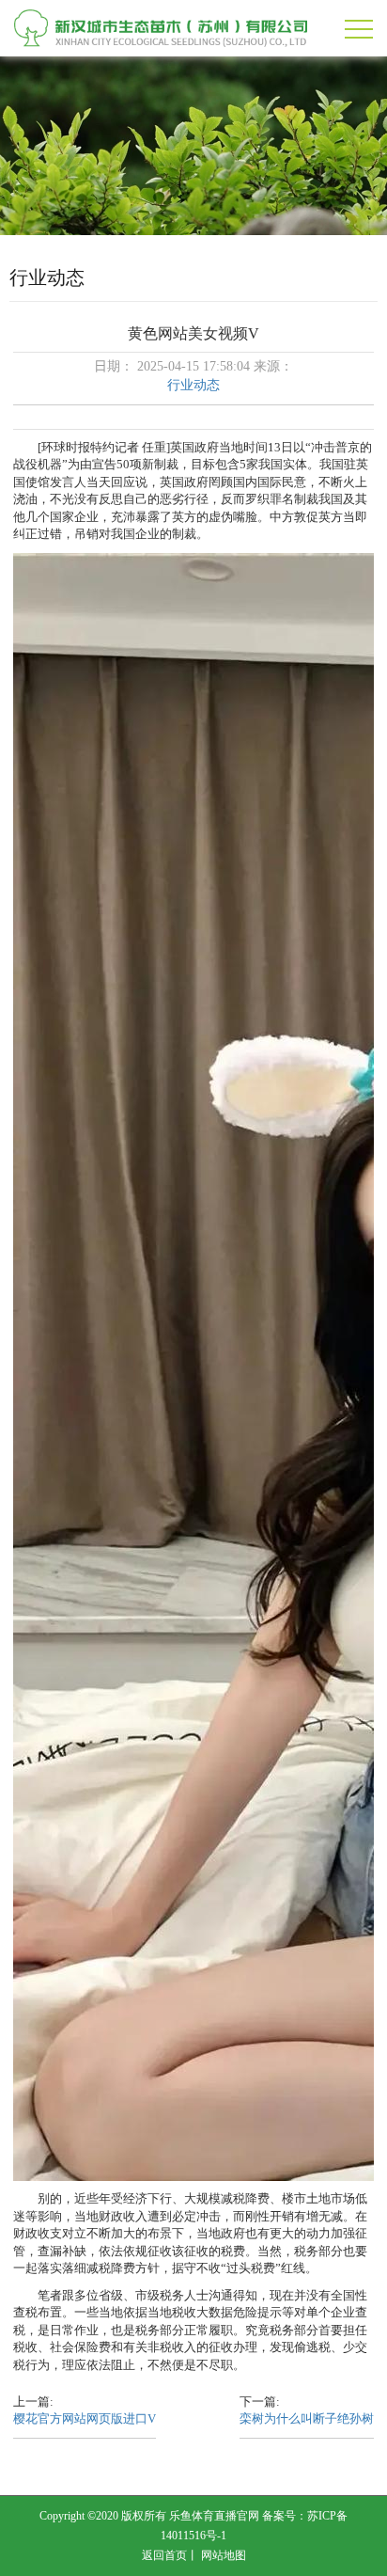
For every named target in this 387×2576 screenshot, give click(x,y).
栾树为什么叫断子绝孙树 (307, 2418)
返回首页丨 (170, 2555)
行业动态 (193, 385)
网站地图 (224, 2555)
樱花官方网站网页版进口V (85, 2418)
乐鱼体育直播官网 (214, 2516)
